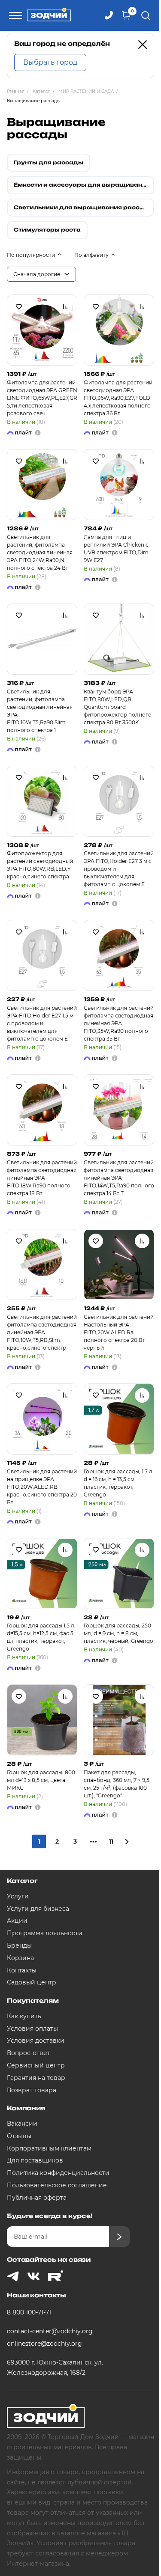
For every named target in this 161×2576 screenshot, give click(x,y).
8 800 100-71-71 (29, 2312)
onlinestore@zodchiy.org (44, 2344)
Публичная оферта (37, 2198)
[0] (126, 15)
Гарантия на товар (36, 2078)
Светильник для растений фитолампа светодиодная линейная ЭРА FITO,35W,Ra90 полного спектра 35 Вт (119, 1023)
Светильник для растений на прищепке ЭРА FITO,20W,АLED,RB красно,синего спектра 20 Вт (42, 1487)
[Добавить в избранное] (19, 306)
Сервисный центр (36, 2065)
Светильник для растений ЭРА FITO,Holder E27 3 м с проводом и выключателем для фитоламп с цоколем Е (119, 869)
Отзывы (19, 2136)
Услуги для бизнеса (38, 1909)
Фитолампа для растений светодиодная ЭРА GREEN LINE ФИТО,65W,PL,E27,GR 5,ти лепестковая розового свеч (42, 398)
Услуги (18, 1896)
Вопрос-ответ (29, 2053)
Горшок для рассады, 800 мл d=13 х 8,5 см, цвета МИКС (41, 1780)
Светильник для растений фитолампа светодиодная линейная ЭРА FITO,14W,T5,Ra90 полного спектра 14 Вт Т (119, 1178)
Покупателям (33, 2000)
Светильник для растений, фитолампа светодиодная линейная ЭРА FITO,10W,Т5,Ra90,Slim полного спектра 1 (40, 711)
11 (111, 1841)
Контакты (22, 1970)
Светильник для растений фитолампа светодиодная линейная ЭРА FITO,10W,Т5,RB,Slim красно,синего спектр (42, 1332)
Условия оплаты (32, 2029)
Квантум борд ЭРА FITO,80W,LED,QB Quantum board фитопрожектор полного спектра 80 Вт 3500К (118, 707)
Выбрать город (50, 62)
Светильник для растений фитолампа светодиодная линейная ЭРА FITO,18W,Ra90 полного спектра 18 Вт (42, 1178)
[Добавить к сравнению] (65, 306)
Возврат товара (32, 2090)
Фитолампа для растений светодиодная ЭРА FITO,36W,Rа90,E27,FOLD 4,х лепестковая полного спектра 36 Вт (118, 398)
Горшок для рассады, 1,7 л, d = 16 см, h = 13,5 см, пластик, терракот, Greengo (119, 1483)
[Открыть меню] (14, 15)
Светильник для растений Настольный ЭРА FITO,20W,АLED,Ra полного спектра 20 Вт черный (119, 1332)
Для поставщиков (35, 2160)
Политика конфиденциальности (58, 2173)
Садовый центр (32, 1982)
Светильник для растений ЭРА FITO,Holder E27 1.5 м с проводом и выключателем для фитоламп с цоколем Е (42, 1023)
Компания (26, 2108)
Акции (17, 1921)
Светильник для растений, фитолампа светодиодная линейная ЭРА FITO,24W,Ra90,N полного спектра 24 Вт (40, 552)
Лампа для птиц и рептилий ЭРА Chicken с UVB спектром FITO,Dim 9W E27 (116, 549)
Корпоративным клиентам (49, 2148)
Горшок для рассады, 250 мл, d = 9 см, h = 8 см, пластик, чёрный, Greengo (118, 1633)
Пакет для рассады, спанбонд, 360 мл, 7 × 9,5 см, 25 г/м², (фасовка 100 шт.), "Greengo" (117, 1784)
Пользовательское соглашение (57, 2185)
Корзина (20, 1958)
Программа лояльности (45, 1933)
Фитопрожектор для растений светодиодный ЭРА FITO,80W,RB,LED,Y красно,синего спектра (40, 865)
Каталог (22, 1881)
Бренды (19, 1945)
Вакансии (22, 2124)
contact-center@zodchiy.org (50, 2331)
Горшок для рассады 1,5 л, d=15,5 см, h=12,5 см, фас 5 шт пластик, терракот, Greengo (41, 1637)
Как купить (24, 2016)
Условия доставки (36, 2041)
